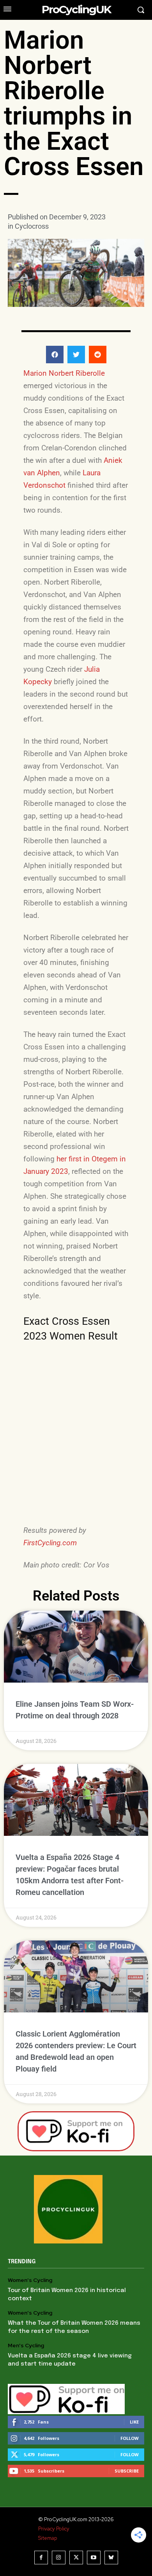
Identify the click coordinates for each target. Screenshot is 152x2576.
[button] (55, 355)
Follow (130, 2438)
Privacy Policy (54, 2529)
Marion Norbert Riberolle (64, 373)
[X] (76, 2558)
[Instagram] (59, 2558)
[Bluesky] (111, 2558)
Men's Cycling (26, 2346)
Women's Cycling (30, 2280)
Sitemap (48, 2538)
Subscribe (127, 2471)
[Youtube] (94, 2558)
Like (134, 2422)
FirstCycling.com (50, 1543)
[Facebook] (41, 2558)
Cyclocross (32, 226)
